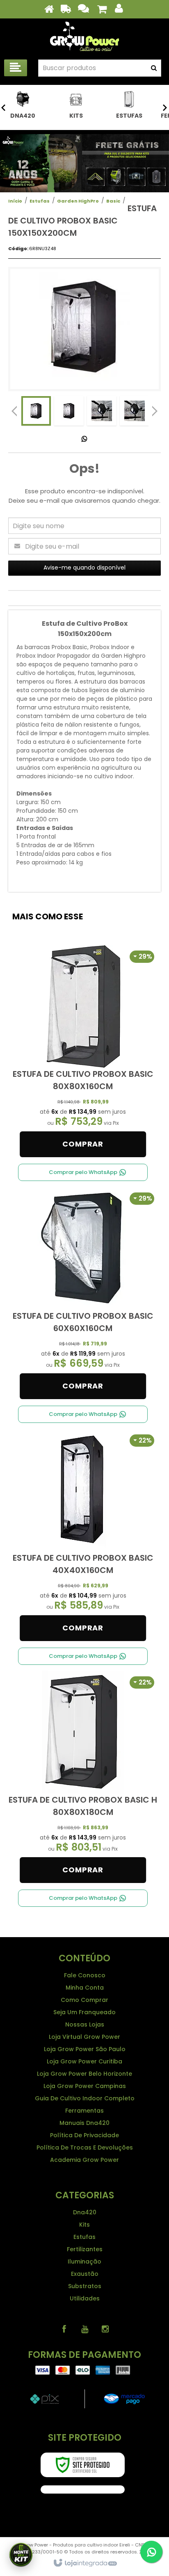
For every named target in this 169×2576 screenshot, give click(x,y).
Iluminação (84, 2261)
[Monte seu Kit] (21, 2555)
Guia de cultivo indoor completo (85, 2098)
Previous (14, 411)
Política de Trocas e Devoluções (85, 2147)
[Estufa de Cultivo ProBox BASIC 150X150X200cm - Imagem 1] (36, 411)
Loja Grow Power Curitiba (84, 2061)
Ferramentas (84, 2111)
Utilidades (85, 2298)
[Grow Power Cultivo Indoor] (84, 37)
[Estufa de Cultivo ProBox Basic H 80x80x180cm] (83, 1779)
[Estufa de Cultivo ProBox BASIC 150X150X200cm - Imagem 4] (135, 411)
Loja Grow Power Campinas (85, 2086)
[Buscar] (154, 68)
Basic (113, 201)
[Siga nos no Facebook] (64, 2329)
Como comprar (84, 2000)
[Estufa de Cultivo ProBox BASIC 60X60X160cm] (83, 1295)
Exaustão (85, 2274)
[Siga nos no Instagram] (105, 2329)
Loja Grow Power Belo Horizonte (84, 2074)
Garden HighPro (78, 201)
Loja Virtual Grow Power (84, 2037)
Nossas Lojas (85, 2024)
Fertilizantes (85, 2249)
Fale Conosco (85, 1975)
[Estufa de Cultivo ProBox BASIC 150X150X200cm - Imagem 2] (69, 411)
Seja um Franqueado (84, 2012)
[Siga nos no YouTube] (84, 2329)
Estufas (40, 201)
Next (155, 409)
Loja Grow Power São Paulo (85, 2049)
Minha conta (85, 1988)
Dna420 (85, 2212)
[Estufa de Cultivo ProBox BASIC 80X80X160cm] (83, 1053)
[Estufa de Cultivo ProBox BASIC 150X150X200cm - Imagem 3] (102, 411)
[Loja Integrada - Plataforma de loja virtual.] (85, 2563)
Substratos (85, 2286)
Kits (84, 2225)
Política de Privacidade (84, 2135)
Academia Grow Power (84, 2160)
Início (15, 201)
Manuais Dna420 (84, 2123)
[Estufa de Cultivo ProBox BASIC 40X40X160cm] (83, 1537)
